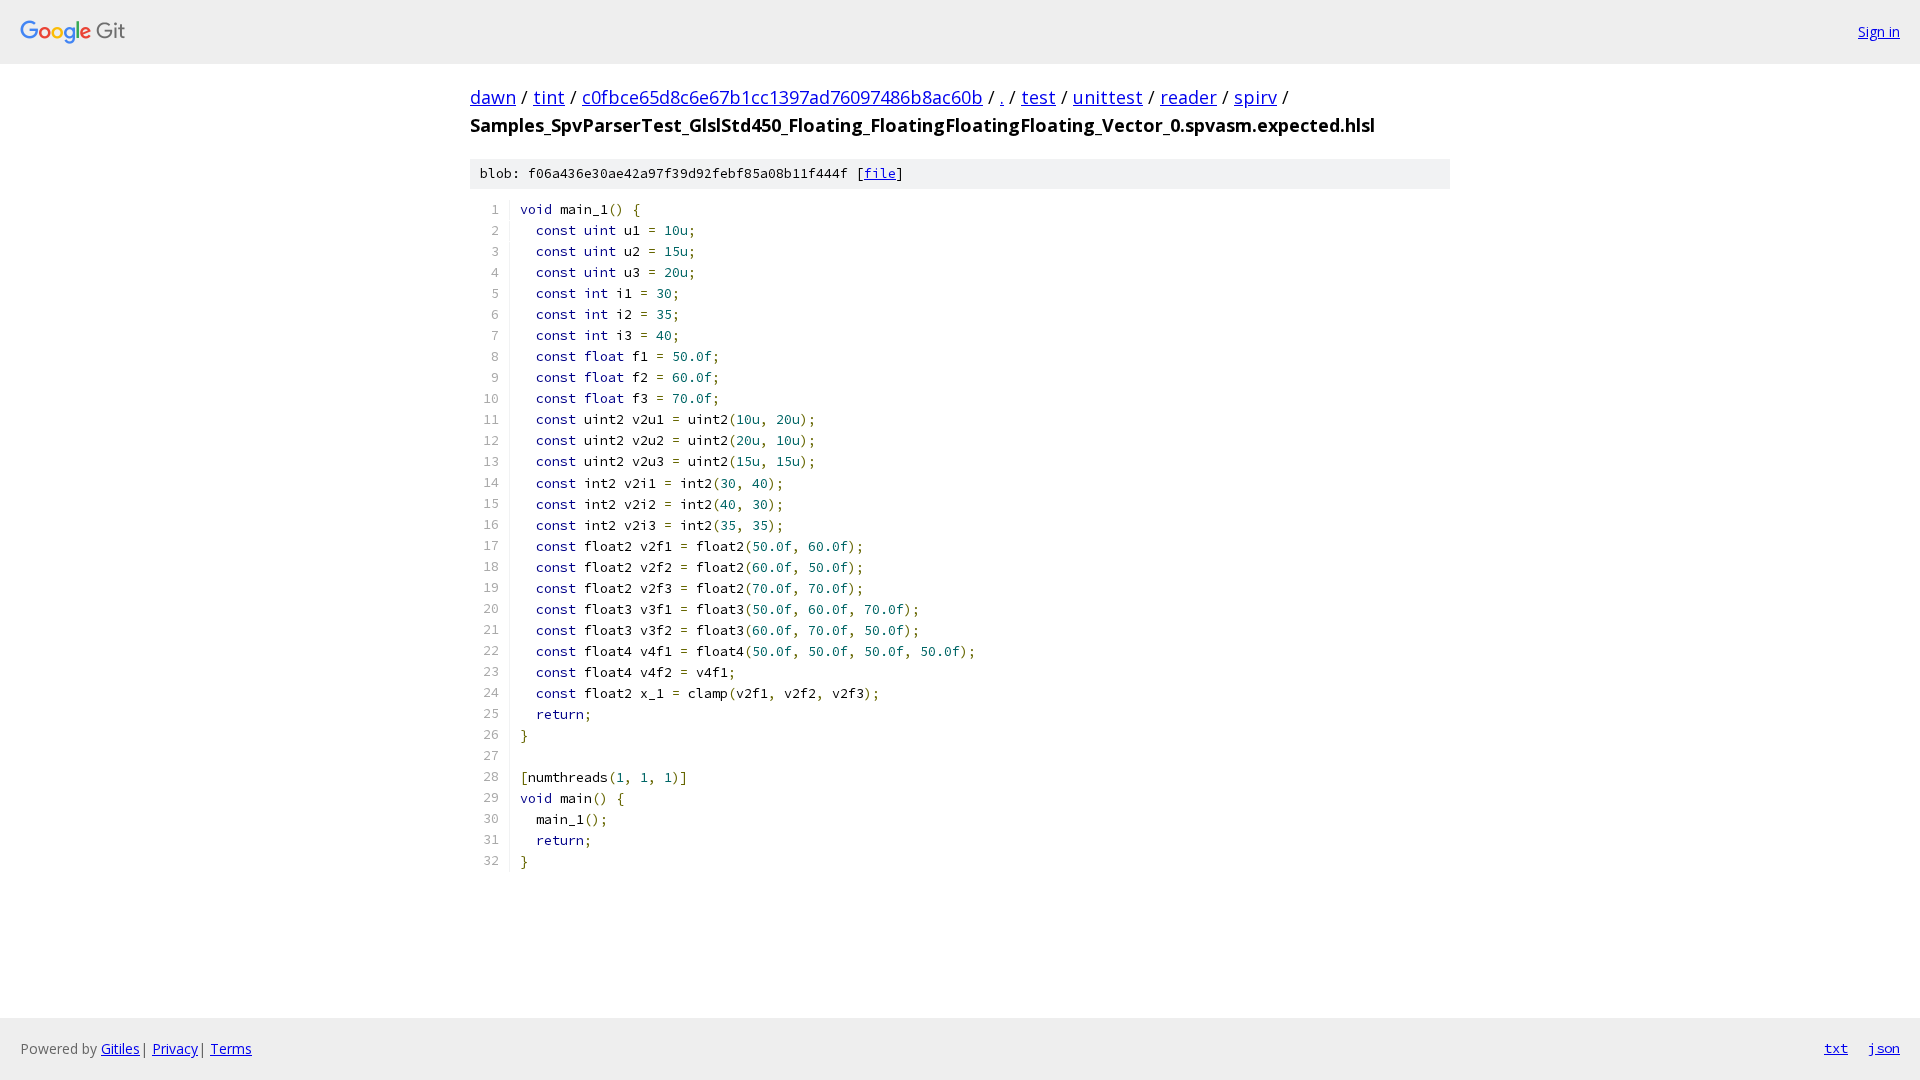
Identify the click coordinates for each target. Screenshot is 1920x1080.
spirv (1255, 97)
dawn (493, 97)
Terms (231, 1048)
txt (1836, 1048)
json (1884, 1048)
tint (549, 97)
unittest (1108, 97)
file (880, 173)
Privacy (175, 1048)
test (1038, 97)
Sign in (1879, 31)
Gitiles (120, 1048)
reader (1188, 97)
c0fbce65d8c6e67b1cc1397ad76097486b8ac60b (782, 97)
